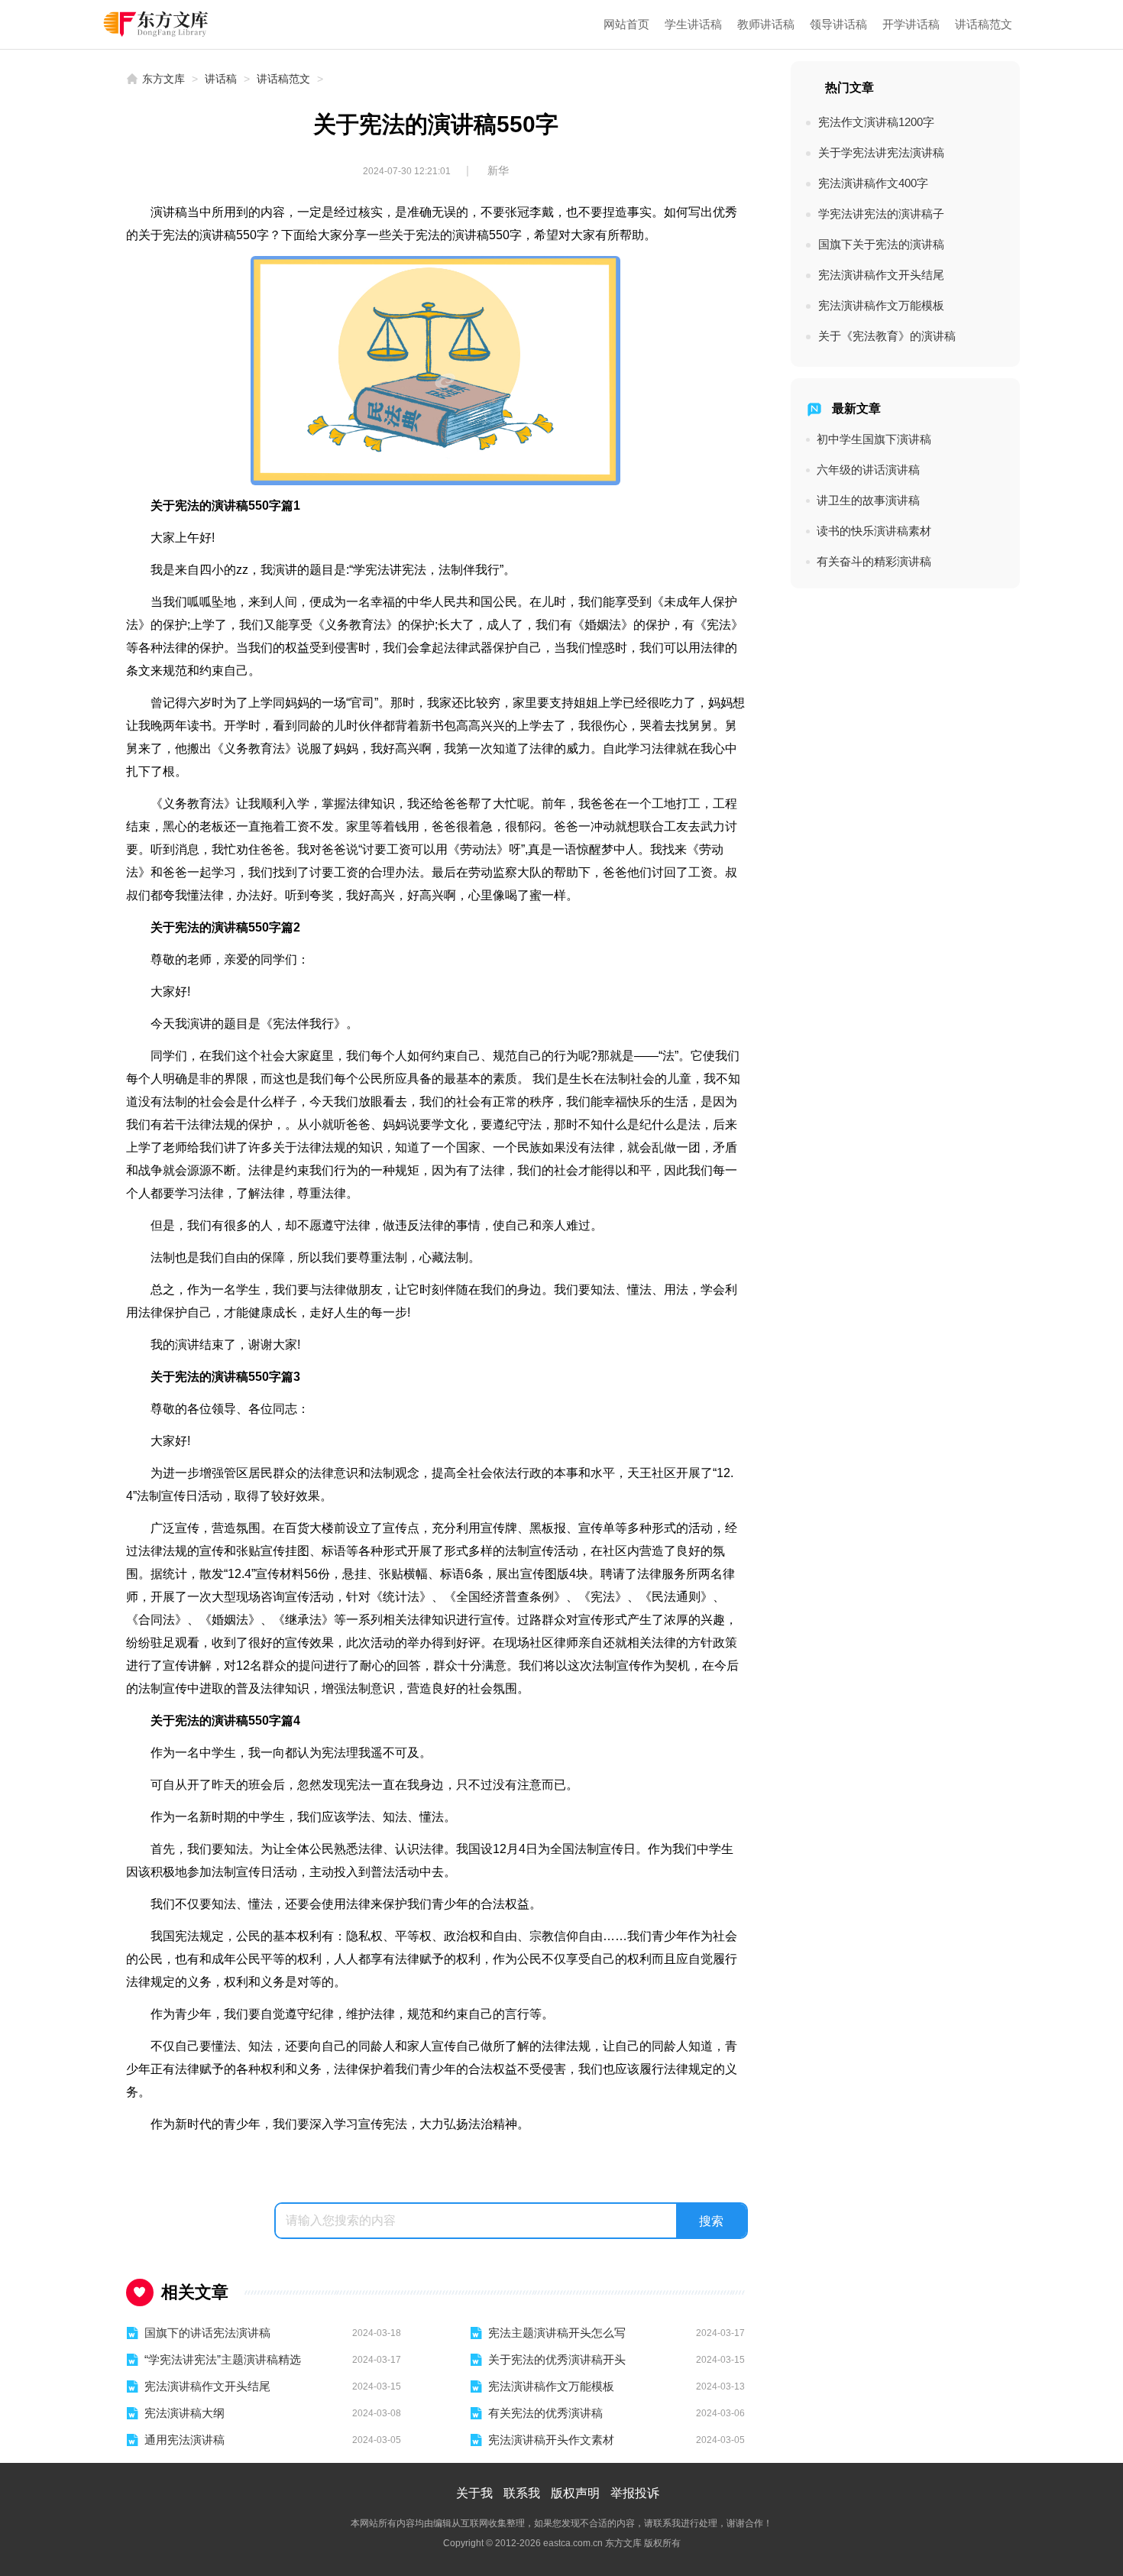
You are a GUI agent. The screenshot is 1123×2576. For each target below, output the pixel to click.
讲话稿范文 (984, 24)
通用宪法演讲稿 (184, 2440)
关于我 (474, 2493)
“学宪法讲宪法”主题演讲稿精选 (223, 2359)
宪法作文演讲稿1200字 (876, 122)
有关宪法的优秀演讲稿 (545, 2413)
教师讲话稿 (766, 24)
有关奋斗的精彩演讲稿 (874, 561)
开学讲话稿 (911, 24)
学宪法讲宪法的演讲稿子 (881, 214)
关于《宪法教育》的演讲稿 (887, 336)
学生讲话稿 (693, 24)
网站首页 (626, 24)
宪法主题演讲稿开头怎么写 (557, 2333)
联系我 (522, 2493)
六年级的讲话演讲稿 (868, 470)
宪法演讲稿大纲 (184, 2413)
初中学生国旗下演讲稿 (874, 439)
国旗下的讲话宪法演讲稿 (207, 2333)
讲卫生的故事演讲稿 (868, 500)
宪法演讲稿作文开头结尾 (207, 2386)
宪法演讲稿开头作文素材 (551, 2440)
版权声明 (575, 2493)
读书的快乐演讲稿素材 (874, 531)
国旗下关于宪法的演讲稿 (881, 244)
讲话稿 (221, 79)
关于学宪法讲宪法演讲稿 (881, 152)
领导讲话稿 (838, 24)
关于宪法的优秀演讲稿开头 (557, 2359)
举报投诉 (635, 2493)
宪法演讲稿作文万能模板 (551, 2386)
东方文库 (163, 79)
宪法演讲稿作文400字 (873, 183)
